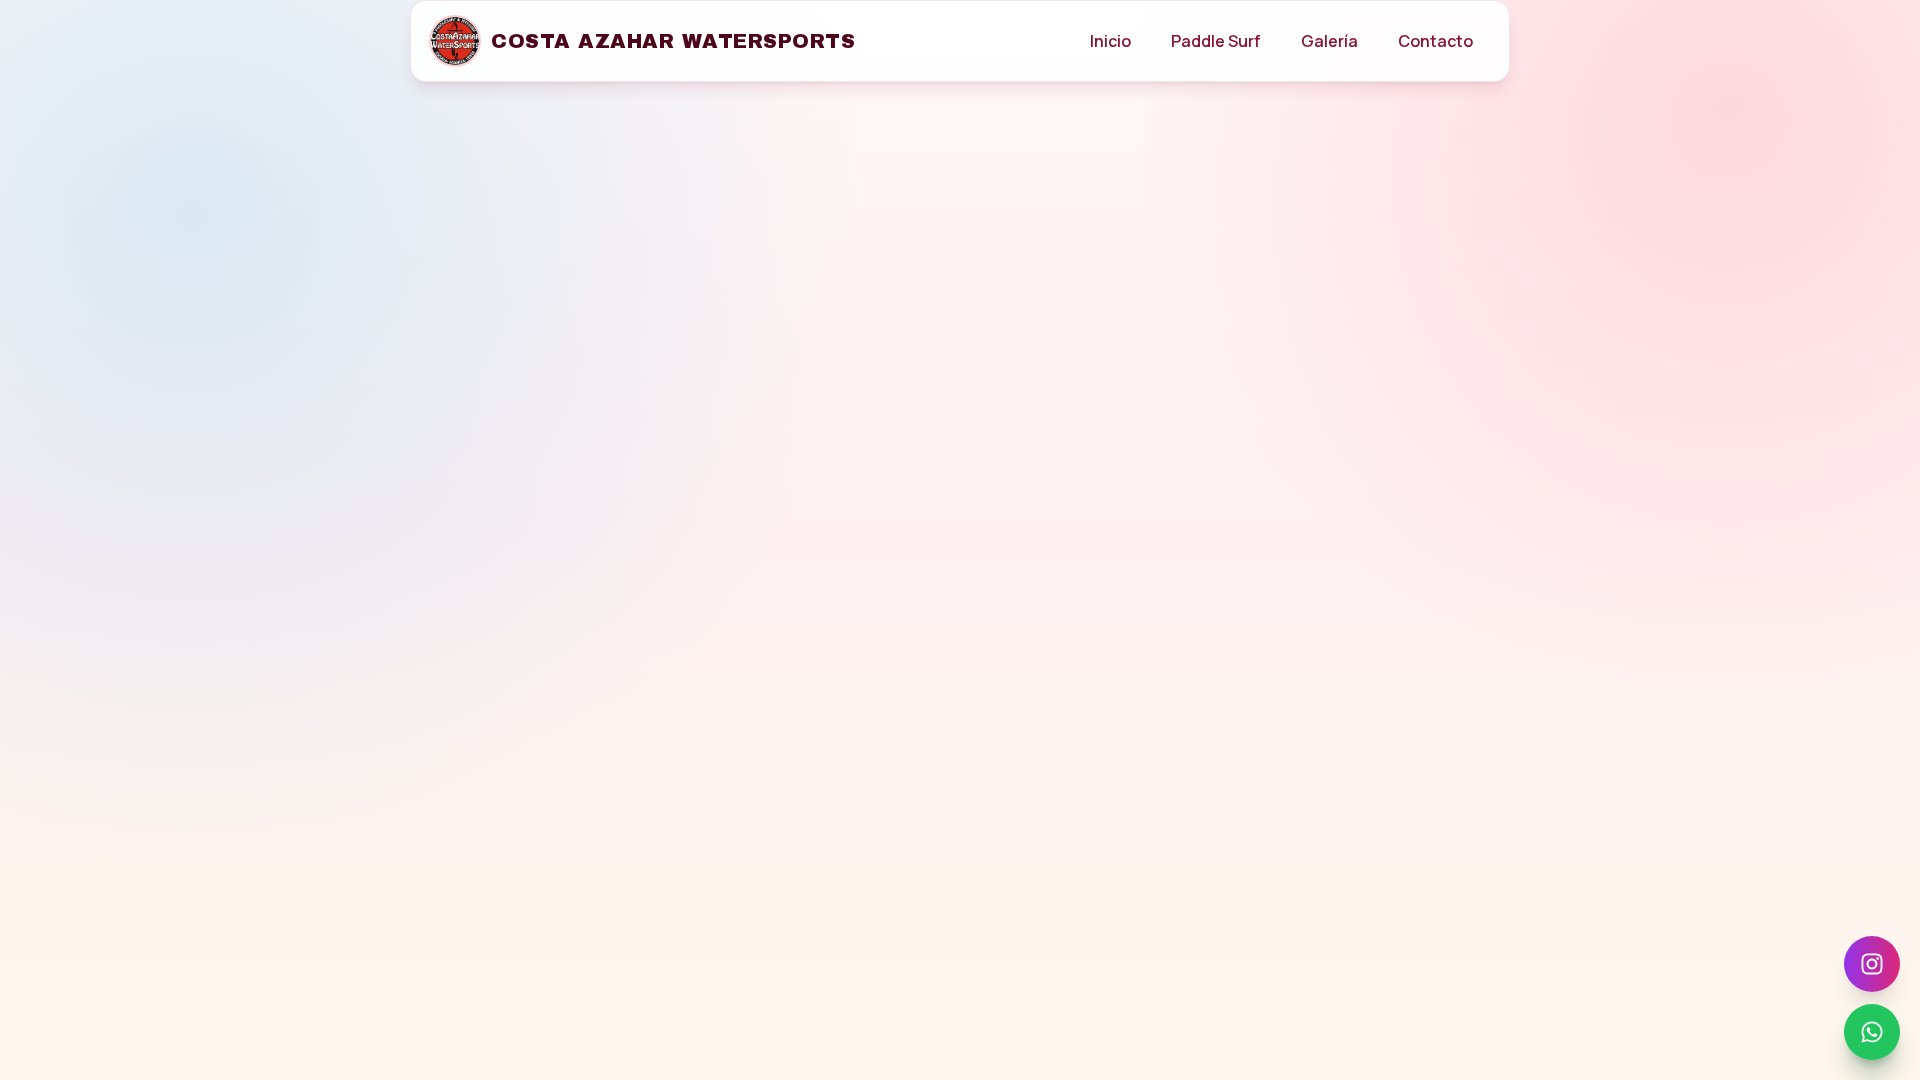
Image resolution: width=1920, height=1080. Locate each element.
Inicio (1110, 41)
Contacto (1435, 41)
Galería (1329, 41)
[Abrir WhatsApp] (1872, 1032)
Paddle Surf (1216, 41)
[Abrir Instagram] (1872, 964)
